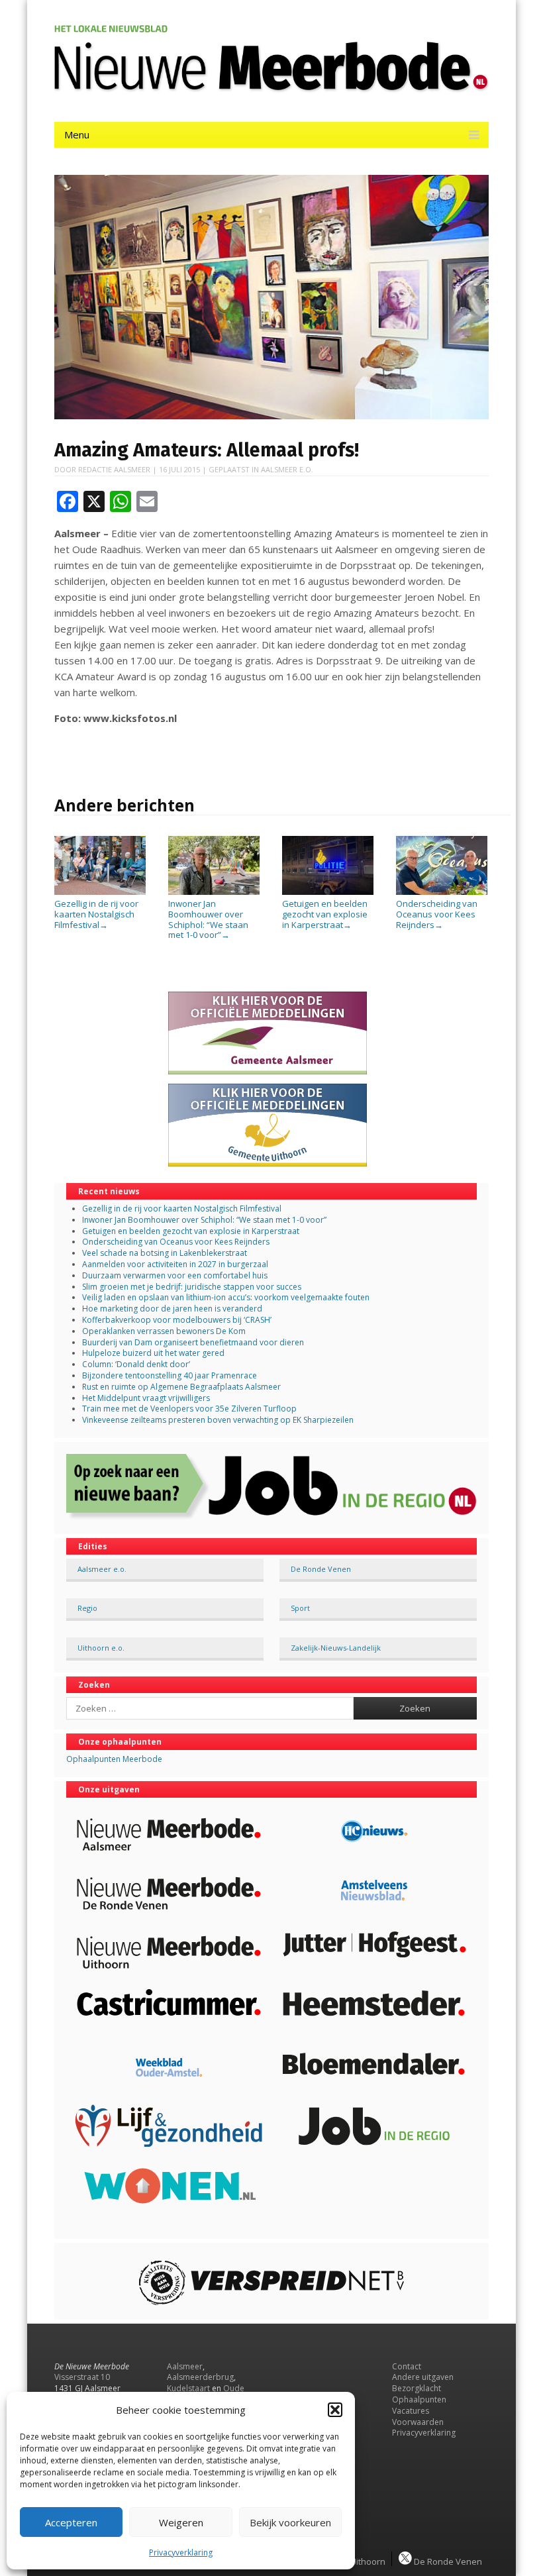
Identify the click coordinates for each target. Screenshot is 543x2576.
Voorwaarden (418, 2422)
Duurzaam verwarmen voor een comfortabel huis (175, 1275)
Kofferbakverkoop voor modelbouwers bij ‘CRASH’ (177, 1320)
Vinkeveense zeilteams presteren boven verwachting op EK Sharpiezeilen (218, 1420)
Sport (300, 1608)
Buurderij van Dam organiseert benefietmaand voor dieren (193, 1342)
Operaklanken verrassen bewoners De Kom (164, 1331)
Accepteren (71, 2522)
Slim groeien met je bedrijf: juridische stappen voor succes (192, 1287)
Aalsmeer (185, 2366)
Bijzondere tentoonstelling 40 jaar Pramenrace (170, 1375)
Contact (407, 2366)
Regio (87, 1608)
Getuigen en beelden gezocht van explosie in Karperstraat (325, 914)
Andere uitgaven (423, 2377)
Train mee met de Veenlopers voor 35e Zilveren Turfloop (189, 1409)
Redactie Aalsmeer (114, 469)
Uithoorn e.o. (101, 1648)
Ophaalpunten (419, 2399)
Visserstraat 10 (82, 2377)
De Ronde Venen (321, 1569)
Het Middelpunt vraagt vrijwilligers (146, 1398)
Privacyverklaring (181, 2552)
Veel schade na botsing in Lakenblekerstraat (165, 1253)
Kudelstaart (188, 2388)
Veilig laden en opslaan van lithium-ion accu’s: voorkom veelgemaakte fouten (226, 1297)
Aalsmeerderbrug (200, 2377)
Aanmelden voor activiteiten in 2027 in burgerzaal (175, 1264)
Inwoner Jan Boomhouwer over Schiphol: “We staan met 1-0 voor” (208, 919)
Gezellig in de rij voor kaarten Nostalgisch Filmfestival (96, 914)
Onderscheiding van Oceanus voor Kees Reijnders (437, 914)
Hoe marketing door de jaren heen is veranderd (172, 1309)
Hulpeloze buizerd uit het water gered (153, 1353)
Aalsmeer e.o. (287, 469)
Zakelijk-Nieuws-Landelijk (336, 1648)
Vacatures (411, 2411)
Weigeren (181, 2522)
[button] (335, 2410)
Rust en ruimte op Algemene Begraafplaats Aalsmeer (181, 1387)
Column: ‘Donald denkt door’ (136, 1364)
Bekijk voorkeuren (290, 2522)
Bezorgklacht (417, 2388)
